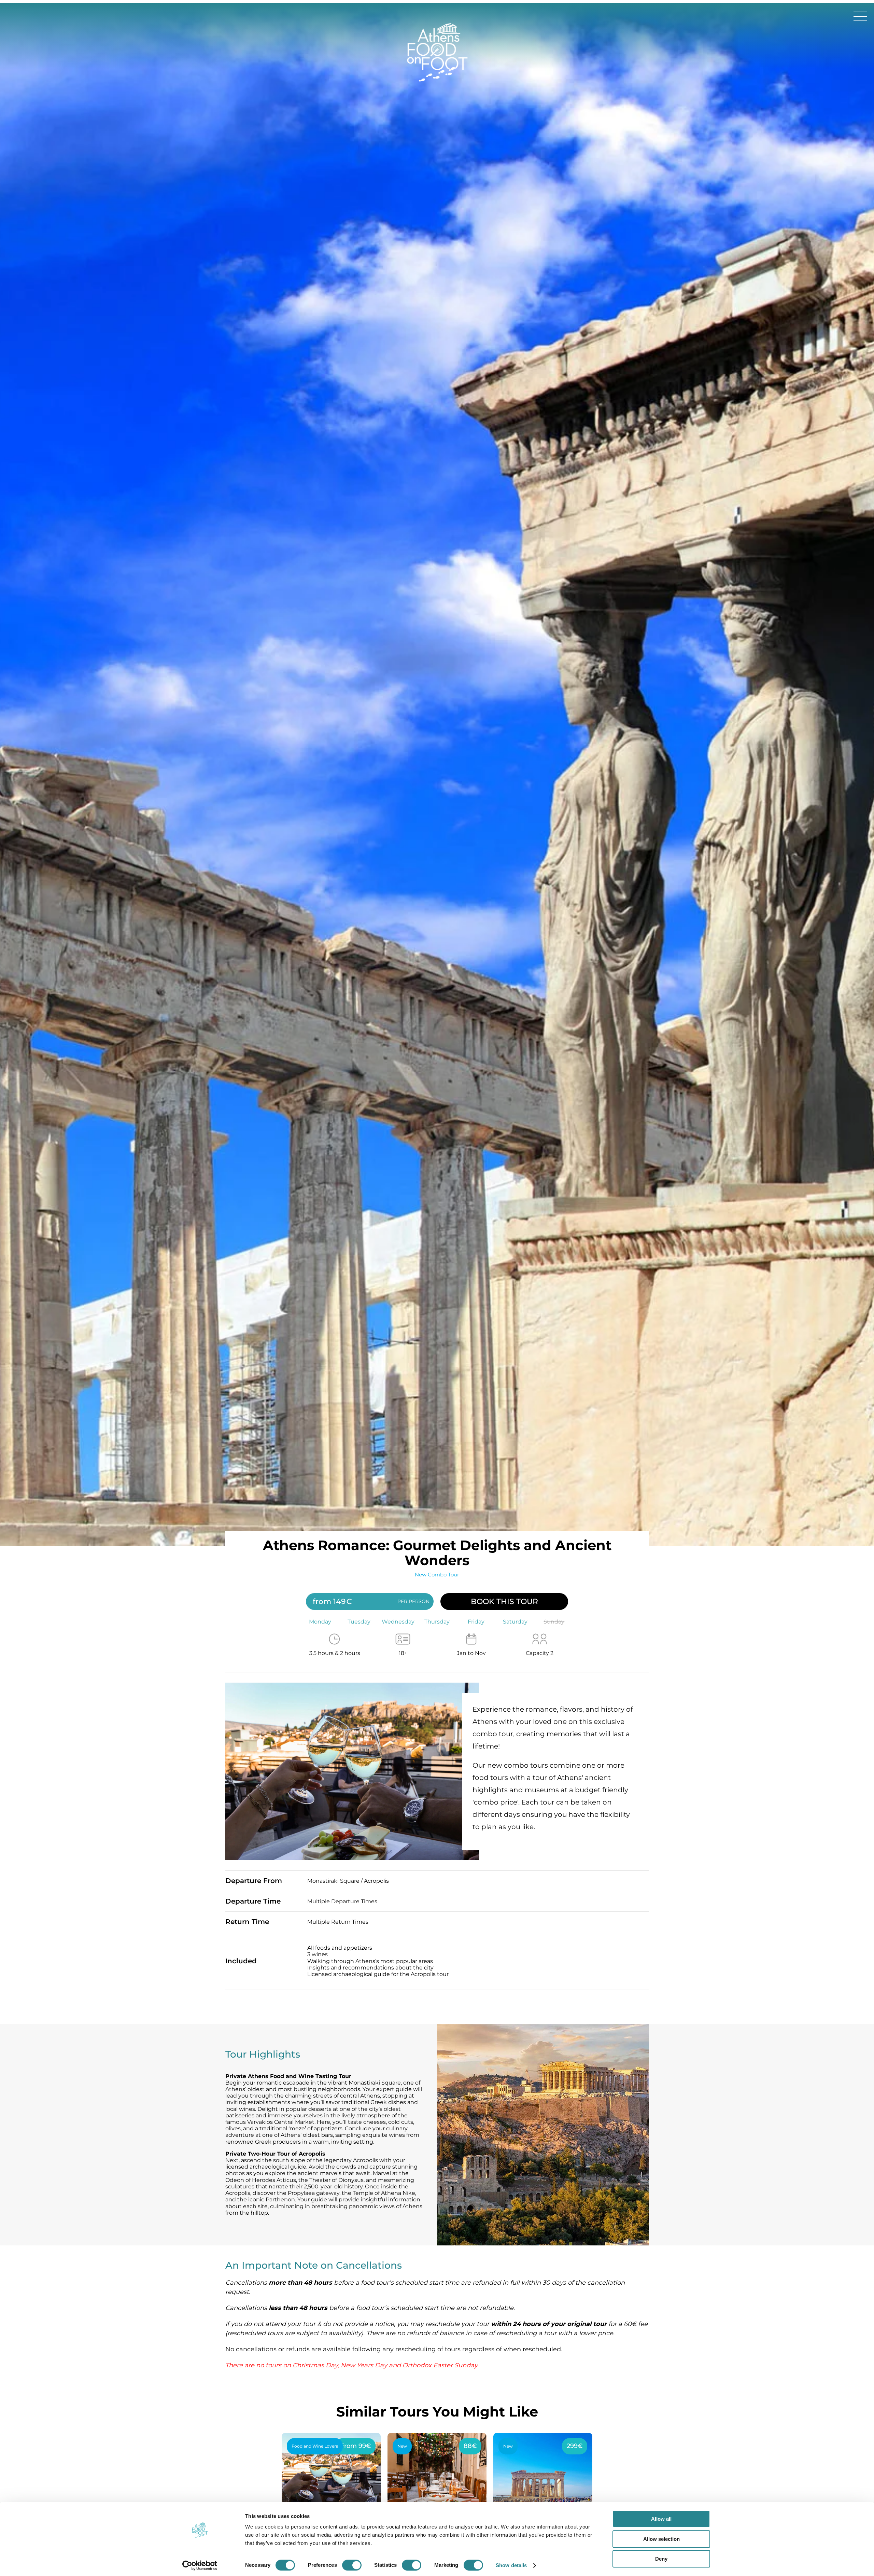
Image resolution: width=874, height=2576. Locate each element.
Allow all (661, 2516)
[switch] (352, 2562)
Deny (661, 2556)
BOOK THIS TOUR (504, 1599)
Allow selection (661, 2536)
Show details (511, 2563)
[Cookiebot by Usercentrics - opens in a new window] (200, 2563)
